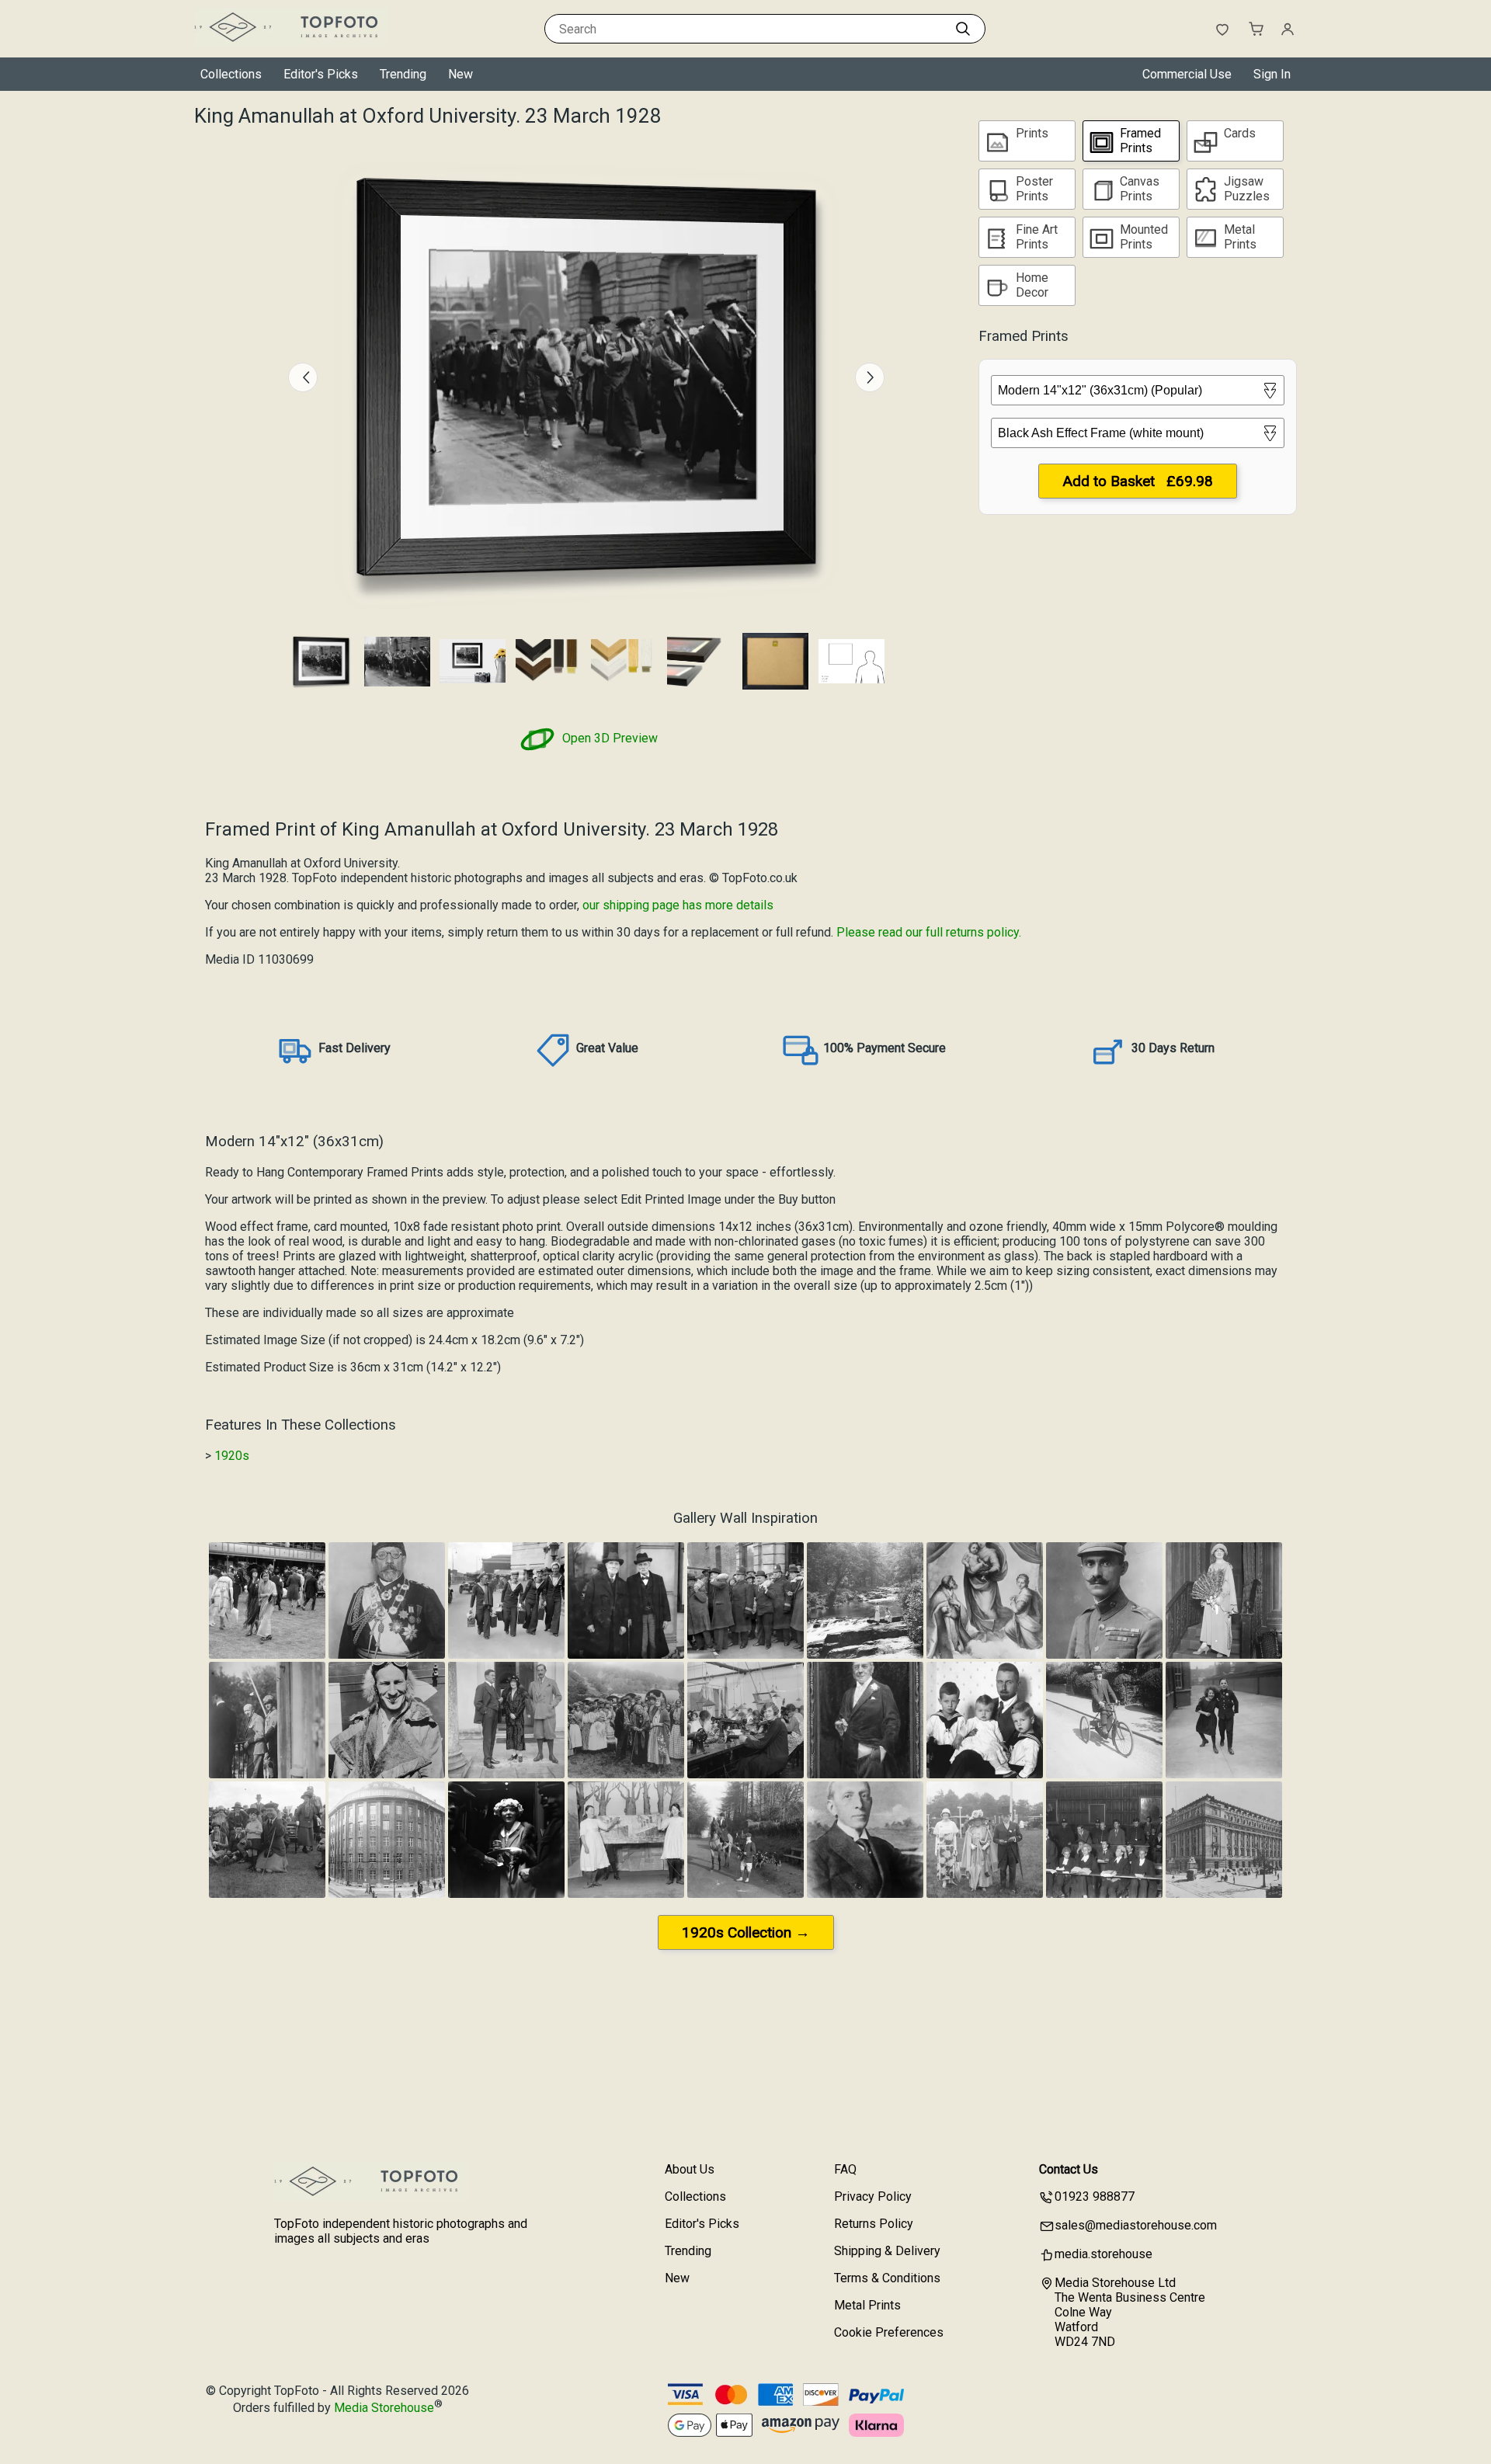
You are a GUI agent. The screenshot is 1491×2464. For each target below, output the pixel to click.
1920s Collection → (746, 1932)
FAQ (845, 2169)
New (461, 74)
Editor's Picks (321, 74)
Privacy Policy (873, 2196)
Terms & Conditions (887, 2278)
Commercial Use (1187, 74)
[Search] (963, 29)
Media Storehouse (384, 2408)
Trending (403, 74)
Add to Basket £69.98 (1138, 481)
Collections (231, 74)
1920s (232, 1456)
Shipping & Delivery (887, 2251)
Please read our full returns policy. (929, 932)
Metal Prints (867, 2305)
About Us (690, 2169)
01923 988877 (1095, 2196)
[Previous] (303, 377)
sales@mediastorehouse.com (1136, 2225)
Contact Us (1069, 2169)
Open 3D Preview (608, 738)
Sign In (1272, 74)
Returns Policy (874, 2224)
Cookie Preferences (889, 2332)
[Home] (291, 42)
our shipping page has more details (678, 905)
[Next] (870, 377)
